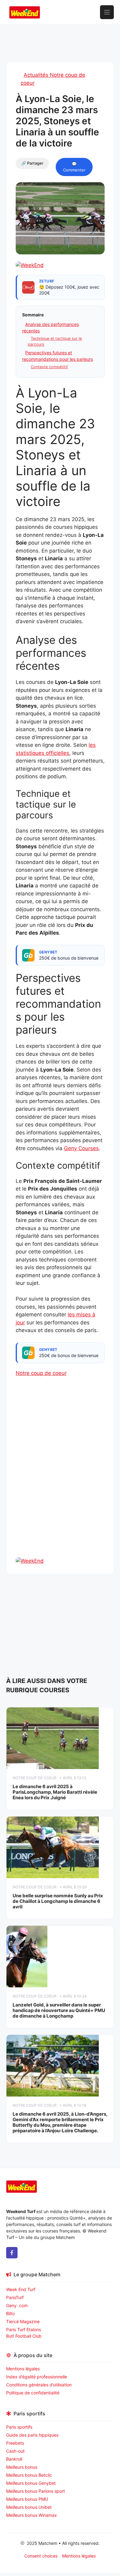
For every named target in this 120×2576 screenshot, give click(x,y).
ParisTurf (15, 2297)
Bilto (10, 2313)
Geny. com (17, 2305)
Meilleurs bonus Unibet (29, 2507)
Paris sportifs (19, 2427)
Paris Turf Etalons (24, 2329)
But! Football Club (24, 2336)
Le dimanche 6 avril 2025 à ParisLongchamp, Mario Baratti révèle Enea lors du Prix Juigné (55, 1792)
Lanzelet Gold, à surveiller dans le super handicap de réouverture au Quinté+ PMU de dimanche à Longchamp (59, 2010)
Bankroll (14, 2459)
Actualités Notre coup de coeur (53, 79)
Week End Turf (21, 2289)
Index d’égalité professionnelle (37, 2377)
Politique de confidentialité (33, 2393)
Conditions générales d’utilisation (39, 2385)
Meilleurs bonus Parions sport (36, 2491)
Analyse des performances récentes (50, 327)
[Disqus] (60, 1478)
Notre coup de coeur (41, 1373)
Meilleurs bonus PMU (27, 2499)
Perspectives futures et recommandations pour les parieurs (58, 356)
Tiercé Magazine (23, 2321)
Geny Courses (81, 1148)
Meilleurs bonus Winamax (32, 2515)
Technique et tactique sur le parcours (55, 341)
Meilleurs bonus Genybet (31, 2483)
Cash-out (15, 2451)
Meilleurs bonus (22, 2467)
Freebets (15, 2443)
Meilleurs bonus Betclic (29, 2475)
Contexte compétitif (49, 367)
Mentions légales (23, 2369)
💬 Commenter (74, 167)
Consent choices (41, 2556)
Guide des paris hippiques (32, 2435)
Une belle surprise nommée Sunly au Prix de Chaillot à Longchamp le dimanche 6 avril (58, 1901)
